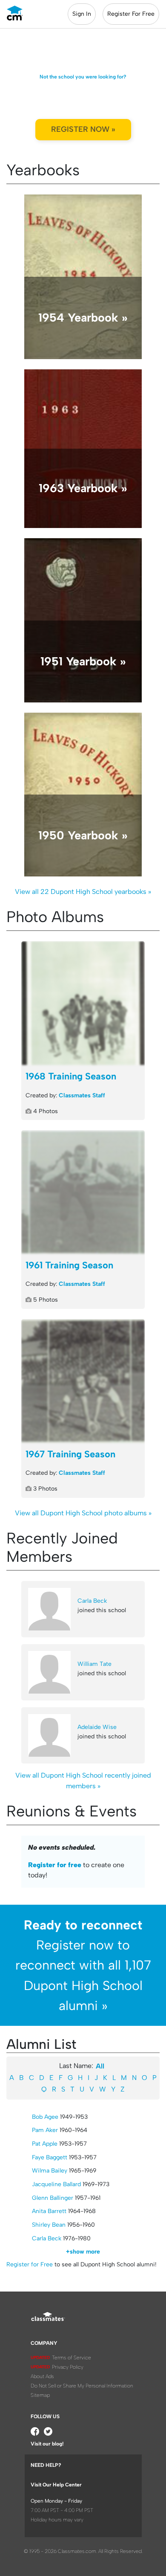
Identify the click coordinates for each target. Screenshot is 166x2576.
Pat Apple (45, 2144)
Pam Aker (45, 2130)
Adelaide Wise (97, 1727)
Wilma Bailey (50, 2171)
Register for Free (30, 2264)
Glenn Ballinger (53, 2198)
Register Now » (83, 129)
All (100, 2066)
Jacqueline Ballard (56, 2184)
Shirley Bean (49, 2225)
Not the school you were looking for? (83, 77)
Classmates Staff (82, 1095)
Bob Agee (45, 2117)
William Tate (94, 1664)
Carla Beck (92, 1601)
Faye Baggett (50, 2157)
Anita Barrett (49, 2211)
